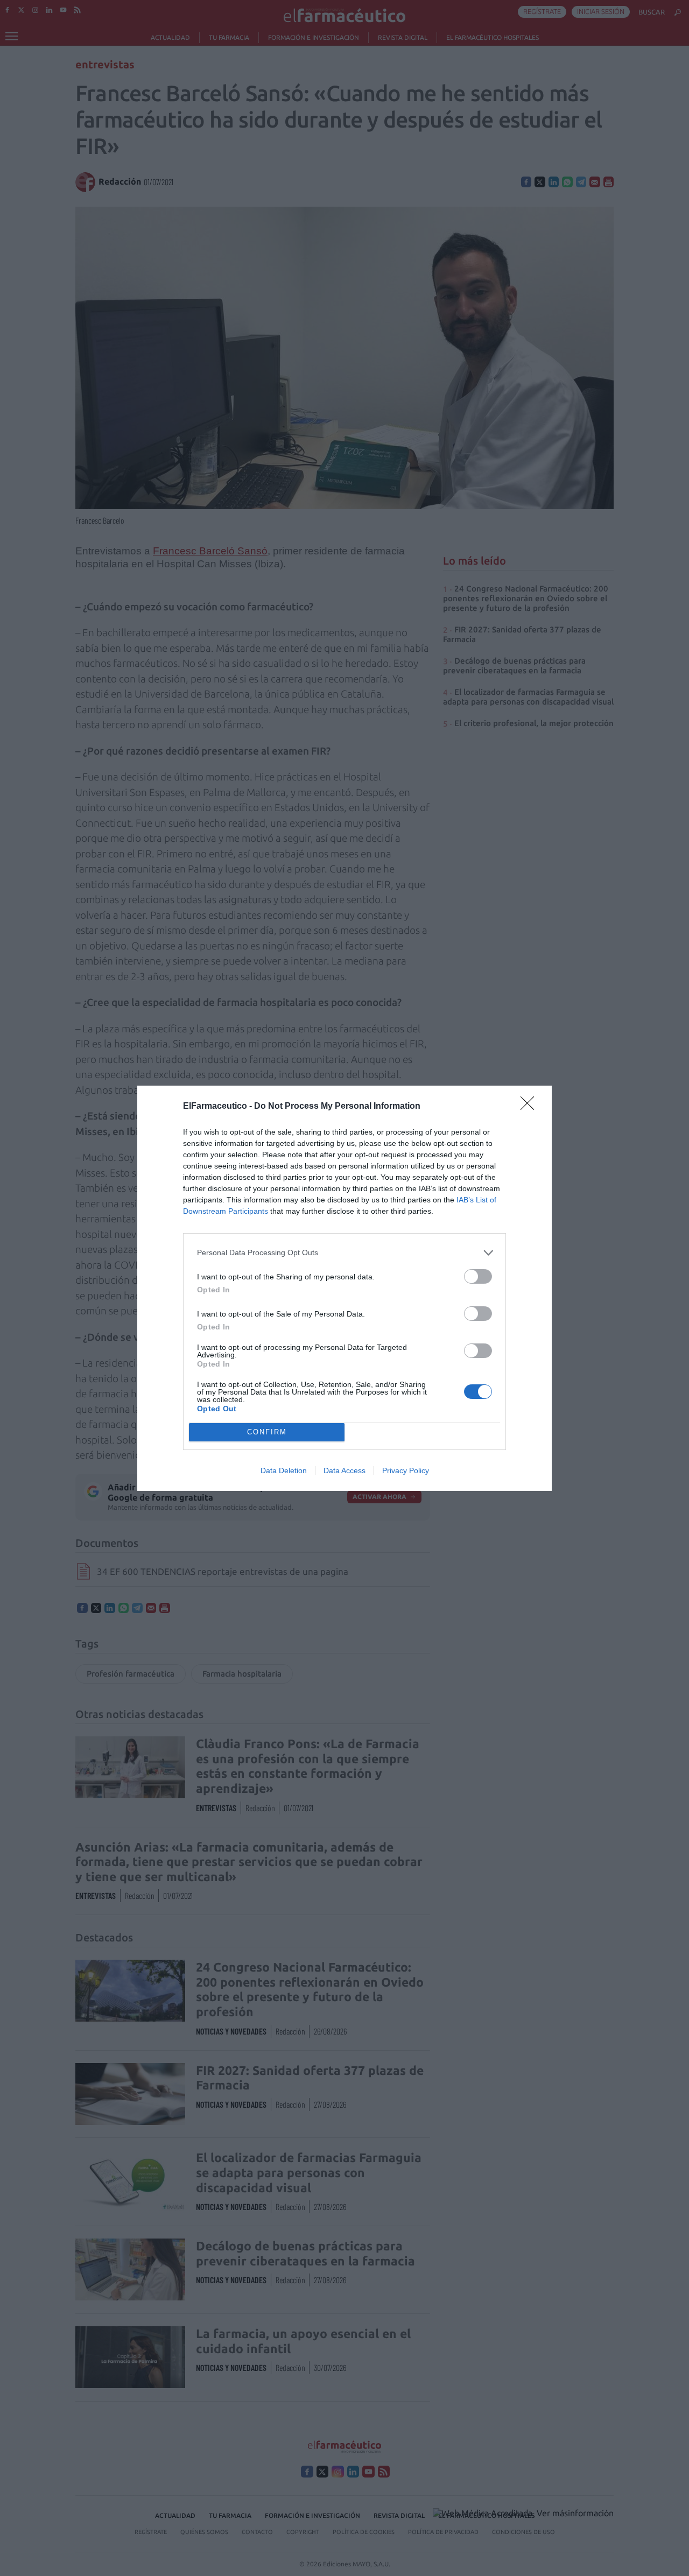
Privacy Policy (406, 1470)
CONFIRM (267, 1432)
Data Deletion (284, 1470)
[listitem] (344, 1253)
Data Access (344, 1470)
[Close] (531, 1107)
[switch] (478, 1276)
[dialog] (344, 1288)
